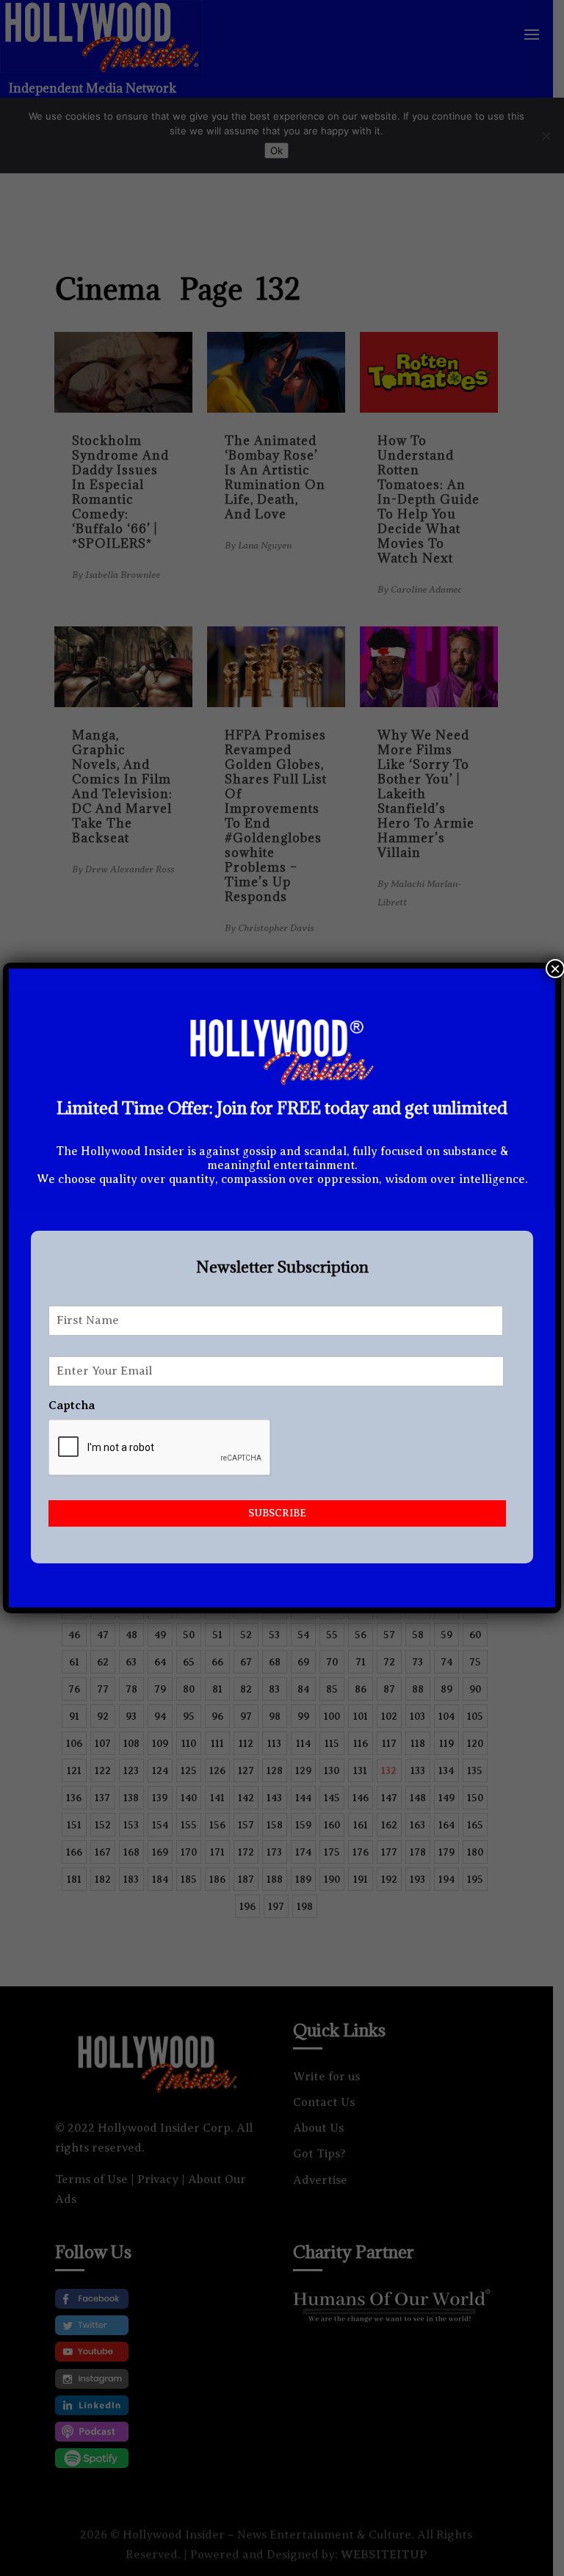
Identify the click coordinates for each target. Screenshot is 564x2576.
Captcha (72, 1405)
